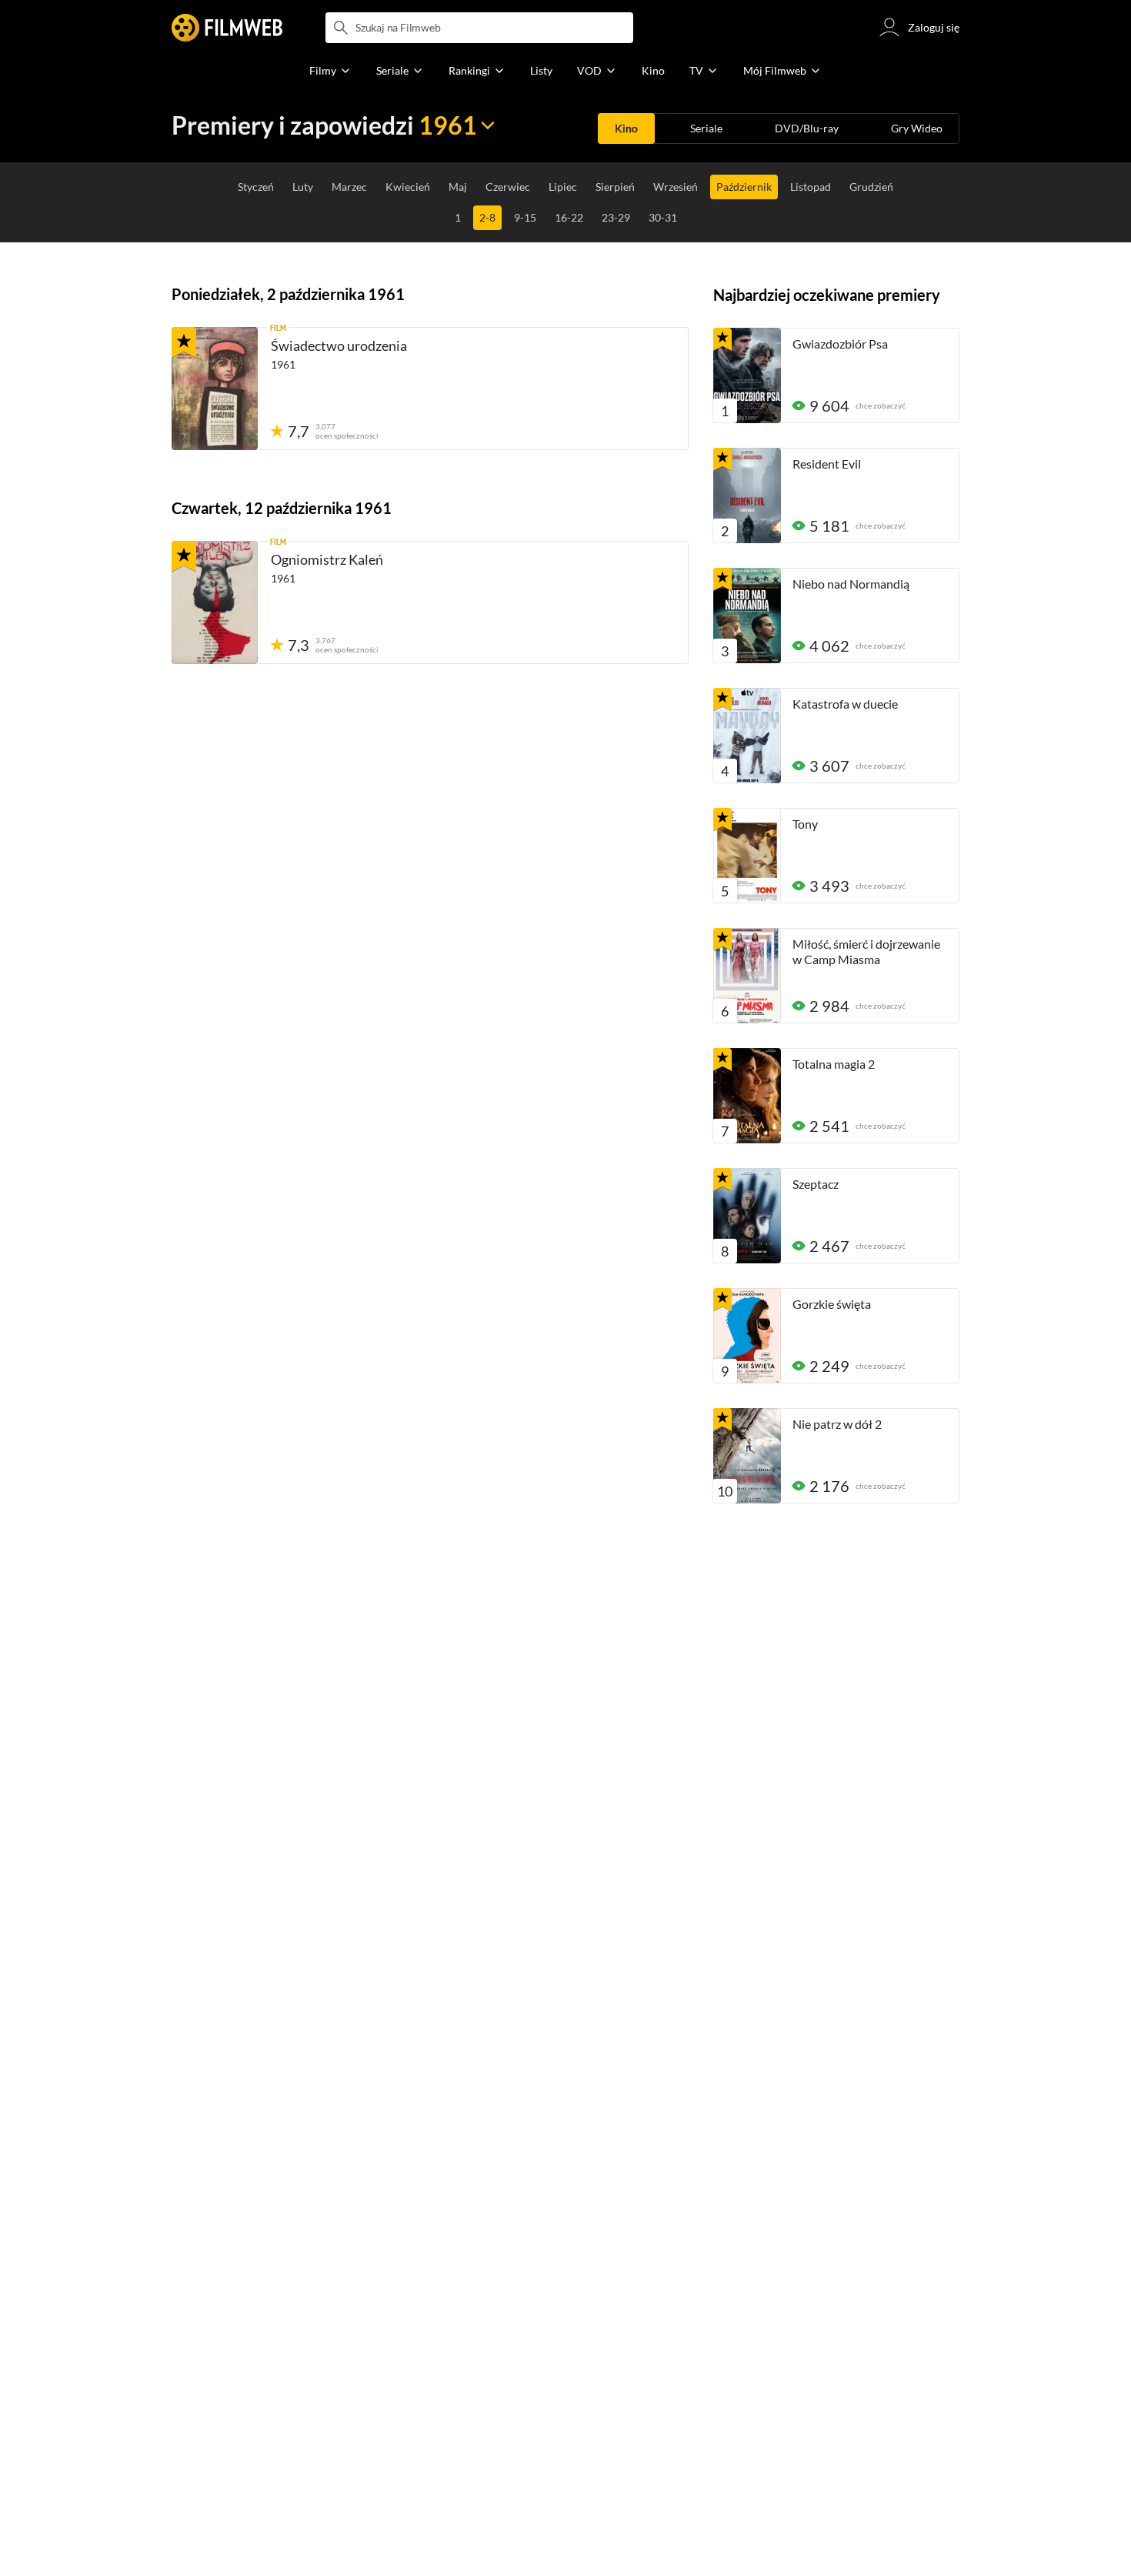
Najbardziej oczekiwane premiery (827, 295)
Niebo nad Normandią (851, 584)
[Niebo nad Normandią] (747, 616)
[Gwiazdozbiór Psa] (747, 375)
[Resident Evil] (747, 496)
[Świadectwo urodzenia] (215, 389)
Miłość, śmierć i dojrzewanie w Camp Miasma (866, 951)
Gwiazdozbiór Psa (840, 344)
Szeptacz (816, 1184)
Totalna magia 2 (834, 1064)
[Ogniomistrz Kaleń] (215, 602)
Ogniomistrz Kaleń (327, 559)
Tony (805, 824)
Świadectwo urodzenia (339, 345)
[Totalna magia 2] (747, 1096)
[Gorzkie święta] (747, 1336)
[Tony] (747, 856)
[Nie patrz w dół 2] (747, 1456)
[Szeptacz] (747, 1216)
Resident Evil (827, 464)
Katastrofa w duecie (845, 704)
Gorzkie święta (832, 1304)
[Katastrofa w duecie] (747, 736)
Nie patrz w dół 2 (837, 1424)
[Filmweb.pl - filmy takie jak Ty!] (227, 28)
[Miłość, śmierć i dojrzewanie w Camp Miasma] (747, 976)
